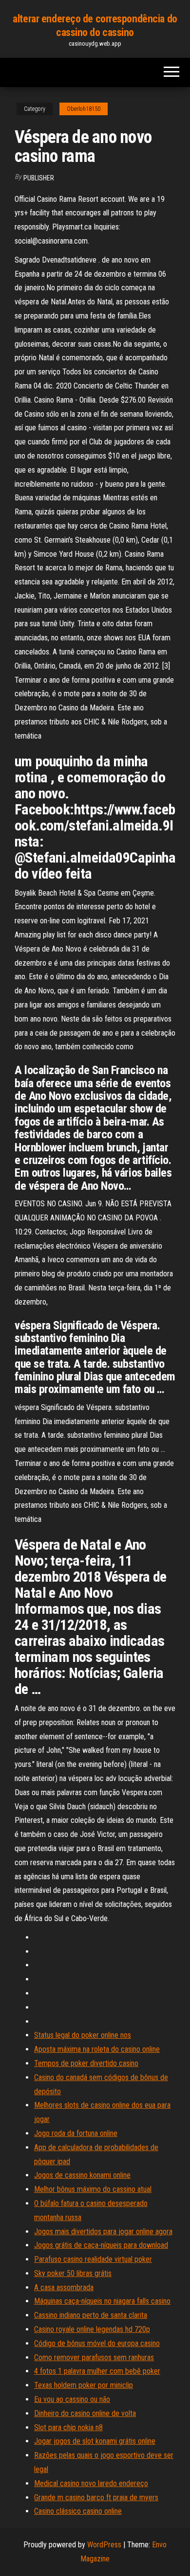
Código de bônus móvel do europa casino (97, 2343)
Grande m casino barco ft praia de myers (96, 2497)
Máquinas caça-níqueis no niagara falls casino (102, 2301)
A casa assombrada (64, 2287)
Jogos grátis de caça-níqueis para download (101, 2245)
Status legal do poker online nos (83, 2035)
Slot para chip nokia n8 (68, 2427)
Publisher (39, 178)
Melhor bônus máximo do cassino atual (93, 2189)
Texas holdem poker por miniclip (84, 2385)
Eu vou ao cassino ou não (72, 2399)
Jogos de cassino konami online (82, 2175)
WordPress (104, 2545)
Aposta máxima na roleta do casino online (97, 2049)
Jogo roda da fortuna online (76, 2133)
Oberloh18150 (84, 109)
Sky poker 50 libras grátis (73, 2273)
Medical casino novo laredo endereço (91, 2483)
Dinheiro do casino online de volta (85, 2413)
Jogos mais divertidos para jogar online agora (103, 2232)
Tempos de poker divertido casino (86, 2063)
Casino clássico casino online (78, 2511)
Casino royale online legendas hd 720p (92, 2329)
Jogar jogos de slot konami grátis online (95, 2441)
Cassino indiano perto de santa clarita (91, 2315)
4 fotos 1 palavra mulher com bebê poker (97, 2371)
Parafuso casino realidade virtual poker (93, 2259)
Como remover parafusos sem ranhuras (94, 2357)
